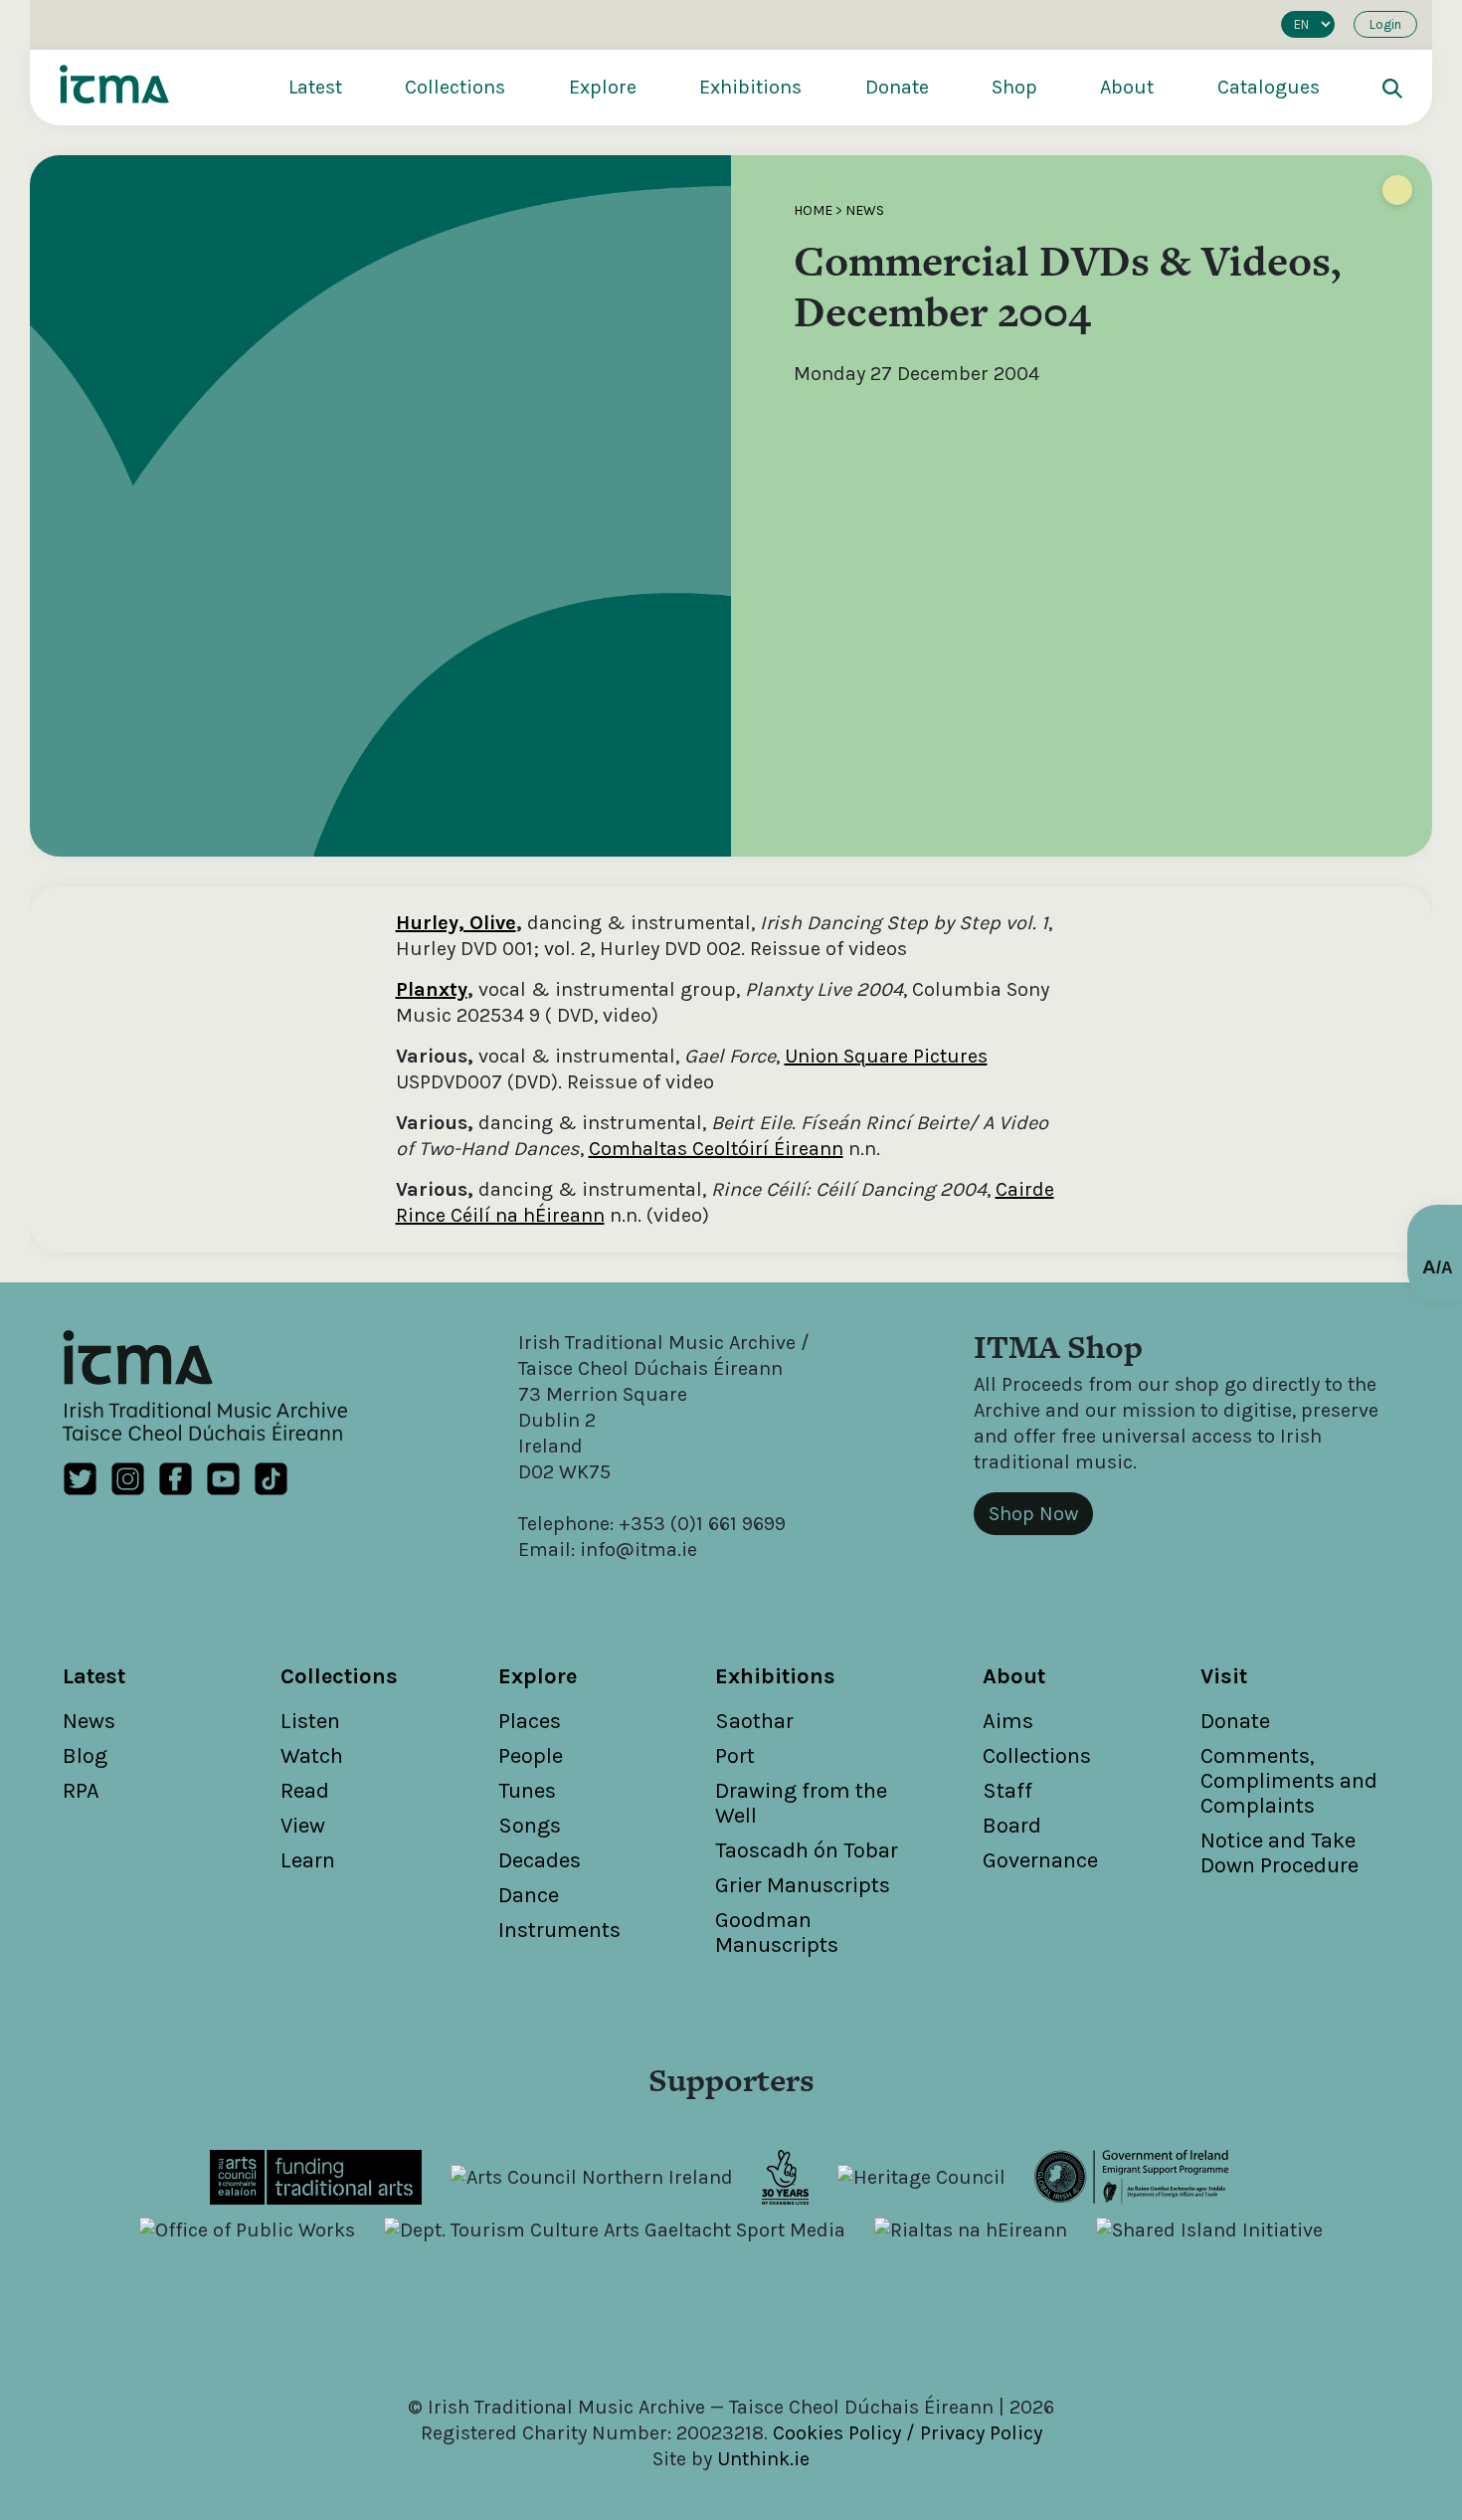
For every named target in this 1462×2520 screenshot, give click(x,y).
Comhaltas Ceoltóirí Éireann (716, 1149)
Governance (1040, 1860)
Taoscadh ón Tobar (807, 1850)
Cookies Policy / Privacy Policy (908, 2433)
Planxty (432, 989)
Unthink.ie (763, 2459)
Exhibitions (750, 87)
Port (735, 1756)
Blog (85, 1756)
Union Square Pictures (886, 1056)
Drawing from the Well (801, 1803)
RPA (81, 1791)
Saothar (754, 1721)
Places (530, 1721)
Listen (310, 1721)
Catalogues (1269, 87)
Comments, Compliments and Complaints (1289, 1781)
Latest (315, 87)
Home (813, 210)
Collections (455, 87)
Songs (530, 1826)
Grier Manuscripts (803, 1885)
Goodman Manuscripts (777, 1933)
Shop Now (1033, 1514)
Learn (308, 1860)
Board (1012, 1826)
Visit (1224, 1676)
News (865, 210)
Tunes (527, 1791)
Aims (1008, 1721)
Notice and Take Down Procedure (1279, 1853)
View (303, 1826)
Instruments (559, 1930)
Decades (540, 1860)
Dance (529, 1895)
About (1127, 87)
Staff (1007, 1791)
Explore (603, 87)
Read (305, 1791)
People (531, 1756)
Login (1385, 24)
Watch (312, 1756)
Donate (897, 87)
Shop (1014, 87)
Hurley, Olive (456, 923)
